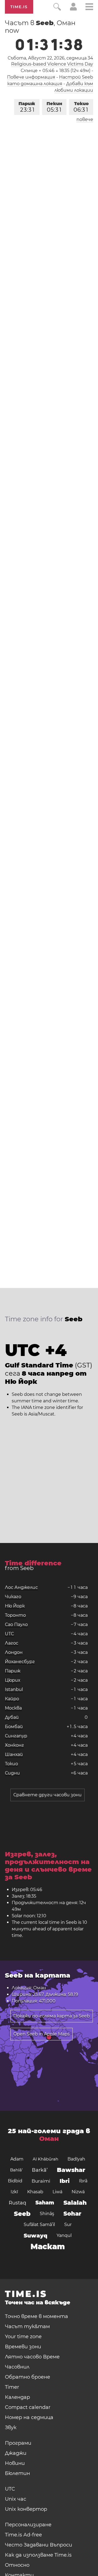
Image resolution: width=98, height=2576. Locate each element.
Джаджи (16, 2453)
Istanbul (14, 1689)
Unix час (16, 2499)
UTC (10, 1634)
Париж (27, 107)
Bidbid (15, 2181)
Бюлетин (17, 2473)
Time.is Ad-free (23, 2535)
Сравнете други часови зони (48, 1795)
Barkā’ (40, 2170)
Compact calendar (28, 2407)
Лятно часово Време (32, 2357)
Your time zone (23, 2337)
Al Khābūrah (45, 2159)
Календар (17, 2397)
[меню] (89, 8)
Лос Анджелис (21, 1587)
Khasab (35, 2192)
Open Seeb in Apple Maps (42, 2034)
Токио (81, 107)
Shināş (47, 2214)
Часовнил (17, 2367)
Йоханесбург (20, 1662)
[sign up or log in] (73, 9)
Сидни (12, 1773)
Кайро (12, 1699)
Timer (12, 2387)
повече (85, 119)
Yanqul (64, 2235)
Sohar (72, 2214)
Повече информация (31, 77)
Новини (15, 2463)
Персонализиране (28, 2525)
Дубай (12, 1717)
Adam (17, 2159)
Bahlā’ (16, 2170)
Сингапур (16, 1736)
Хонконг (14, 1745)
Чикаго (13, 1597)
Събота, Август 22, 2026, (50, 58)
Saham (45, 2203)
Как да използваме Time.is (38, 2555)
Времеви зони (23, 2347)
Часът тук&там (27, 2326)
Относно (17, 2565)
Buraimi (41, 2181)
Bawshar (71, 2170)
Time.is (19, 7)
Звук (11, 2427)
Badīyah (76, 2159)
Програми (18, 2443)
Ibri (65, 2181)
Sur (68, 2225)
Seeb (22, 2214)
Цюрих (13, 1680)
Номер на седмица (29, 2417)
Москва (13, 1708)
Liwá (57, 2192)
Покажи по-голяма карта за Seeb (52, 2016)
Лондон (14, 1652)
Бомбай (14, 1727)
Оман (49, 2139)
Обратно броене (27, 2377)
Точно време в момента (36, 2316)
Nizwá (78, 2192)
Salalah (75, 2203)
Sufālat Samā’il (39, 2225)
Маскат (48, 2246)
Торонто (15, 1615)
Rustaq (17, 2203)
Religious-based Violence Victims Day (52, 64)
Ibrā (83, 2181)
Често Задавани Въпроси (39, 2545)
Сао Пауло (16, 1624)
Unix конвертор (26, 2509)
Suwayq (36, 2236)
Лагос (12, 1643)
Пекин (54, 107)
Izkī (14, 2192)
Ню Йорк (15, 1606)
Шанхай (14, 1754)
